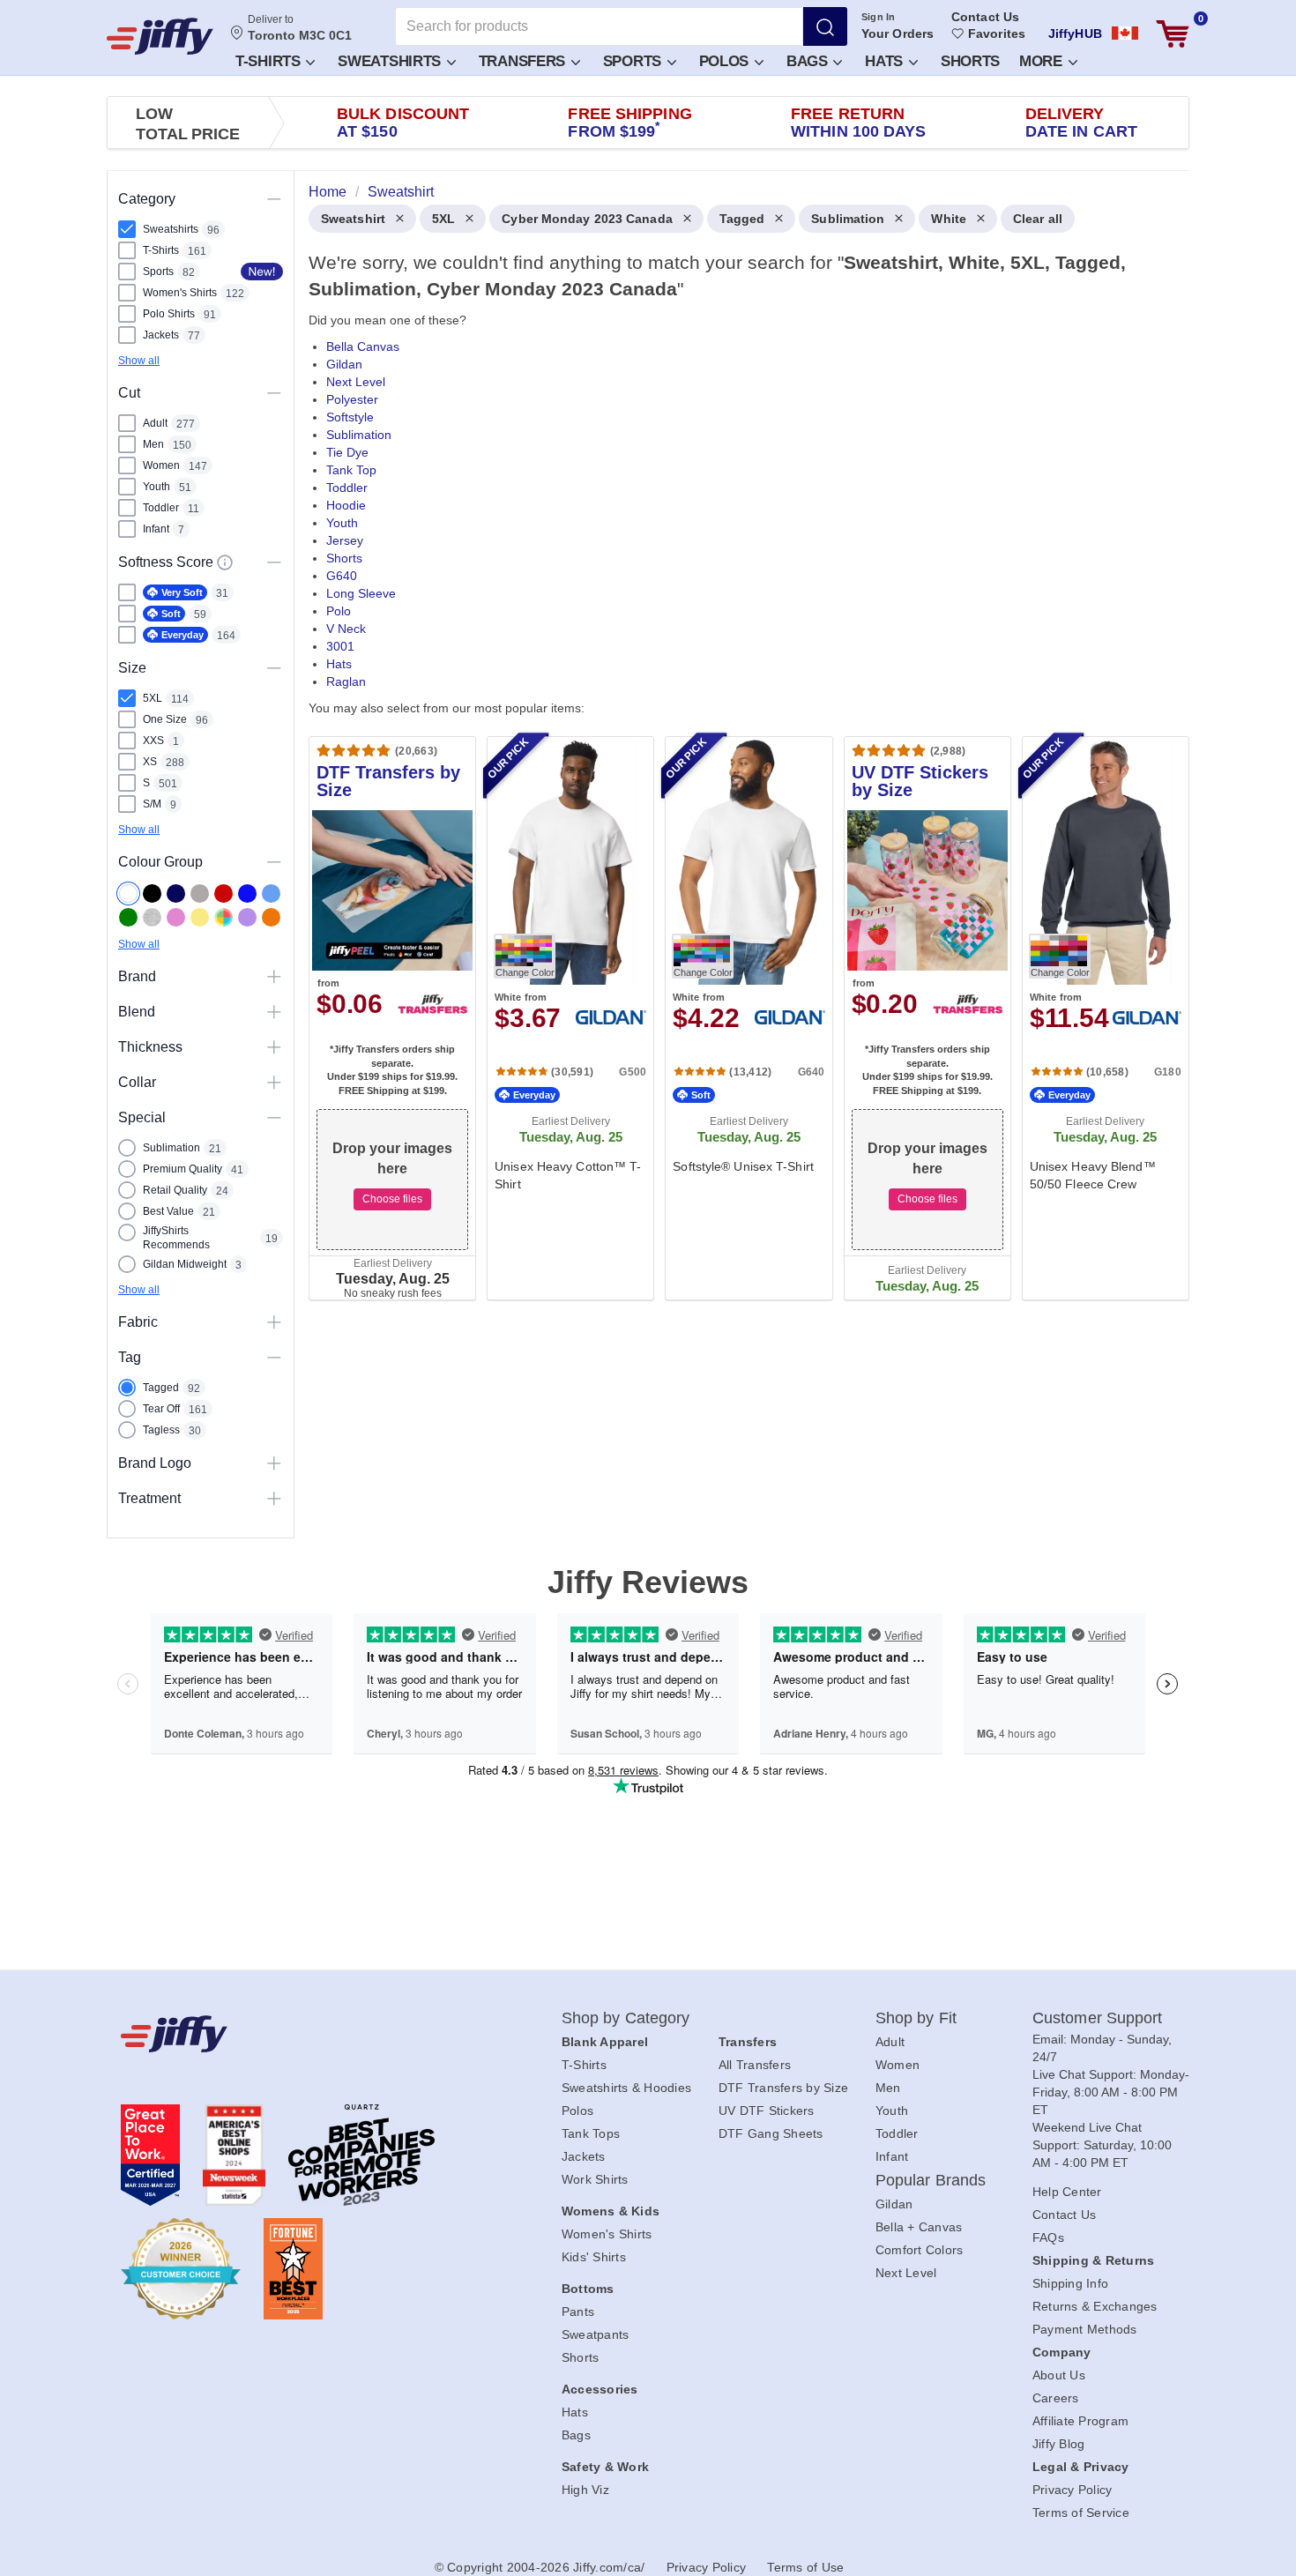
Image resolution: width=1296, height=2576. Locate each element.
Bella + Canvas (919, 2227)
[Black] (152, 893)
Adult (890, 2042)
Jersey (345, 540)
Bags (809, 61)
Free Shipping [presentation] (629, 123)
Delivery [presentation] (1081, 123)
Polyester (352, 399)
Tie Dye (347, 452)
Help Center (1067, 2192)
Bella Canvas (363, 346)
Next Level (356, 382)
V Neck (346, 629)
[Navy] (176, 893)
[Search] (825, 26)
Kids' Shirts (594, 2257)
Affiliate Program (1080, 2421)
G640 (342, 576)
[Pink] (176, 917)
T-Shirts (270, 61)
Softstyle (350, 417)
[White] (128, 893)
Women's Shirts (607, 2234)
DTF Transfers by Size (783, 2088)
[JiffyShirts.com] (160, 36)
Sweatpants (596, 2334)
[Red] (223, 893)
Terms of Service (1081, 2513)
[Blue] (271, 893)
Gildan (344, 364)
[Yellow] (200, 917)
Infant (892, 2156)
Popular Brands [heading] (931, 2180)
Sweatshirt (353, 219)
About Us (1059, 2375)
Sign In (879, 17)
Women (898, 2065)
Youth (342, 523)
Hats (886, 61)
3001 (340, 646)
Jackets (584, 2156)
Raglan (346, 681)
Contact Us (985, 17)
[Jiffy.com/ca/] (302, 2034)
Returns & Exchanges (1095, 2306)
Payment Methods (1085, 2329)
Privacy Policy (1073, 2490)
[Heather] (152, 917)
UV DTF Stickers (767, 2111)
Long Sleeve (361, 593)
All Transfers (755, 2065)
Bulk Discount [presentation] (403, 123)
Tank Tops (591, 2133)
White (949, 219)
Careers (1056, 2398)
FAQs (1048, 2237)
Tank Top (351, 470)
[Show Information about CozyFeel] (225, 562)
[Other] (223, 917)
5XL (443, 219)
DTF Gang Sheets (771, 2133)
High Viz (585, 2490)
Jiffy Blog (1059, 2444)
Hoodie (346, 505)
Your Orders (898, 34)
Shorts (970, 61)
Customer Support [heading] (1098, 2018)
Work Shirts (595, 2179)
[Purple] (247, 917)
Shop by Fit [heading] (916, 2018)
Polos (726, 61)
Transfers (524, 61)
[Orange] (271, 917)
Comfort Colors (920, 2250)
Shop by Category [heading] (626, 2018)
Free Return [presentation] (859, 123)
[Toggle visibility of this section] (274, 199)
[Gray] (200, 893)
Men (888, 2088)
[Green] (128, 917)
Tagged (742, 219)
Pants (578, 2312)
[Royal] (247, 893)
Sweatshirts (391, 61)
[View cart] (1173, 34)
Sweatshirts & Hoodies (626, 2088)
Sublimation (848, 219)
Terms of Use (805, 2567)
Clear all (1038, 219)
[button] (274, 60)
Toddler (347, 488)
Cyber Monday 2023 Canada (587, 219)
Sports (634, 61)
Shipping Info (1070, 2283)
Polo (339, 611)
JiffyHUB (1075, 34)
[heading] (742, 760)
